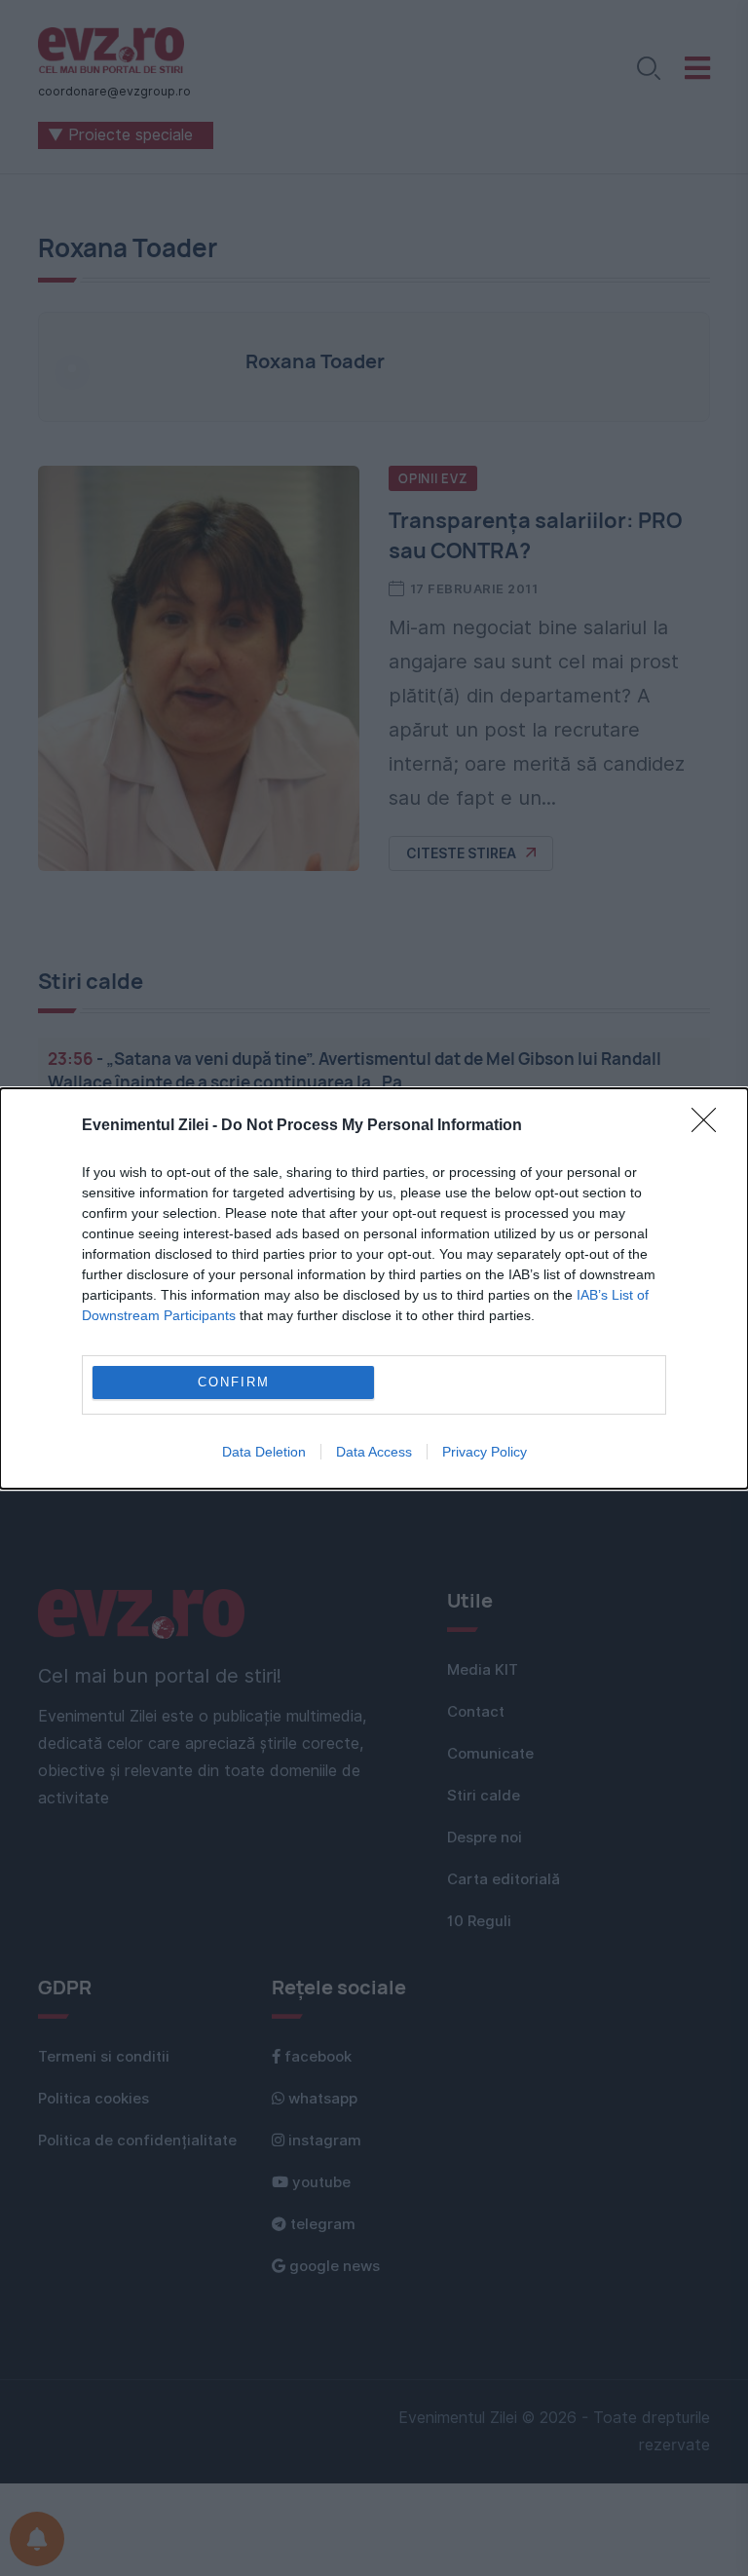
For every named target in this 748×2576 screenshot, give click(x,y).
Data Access (374, 1452)
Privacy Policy (485, 1452)
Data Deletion (264, 1452)
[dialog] (374, 1288)
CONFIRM (234, 1382)
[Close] (710, 1126)
